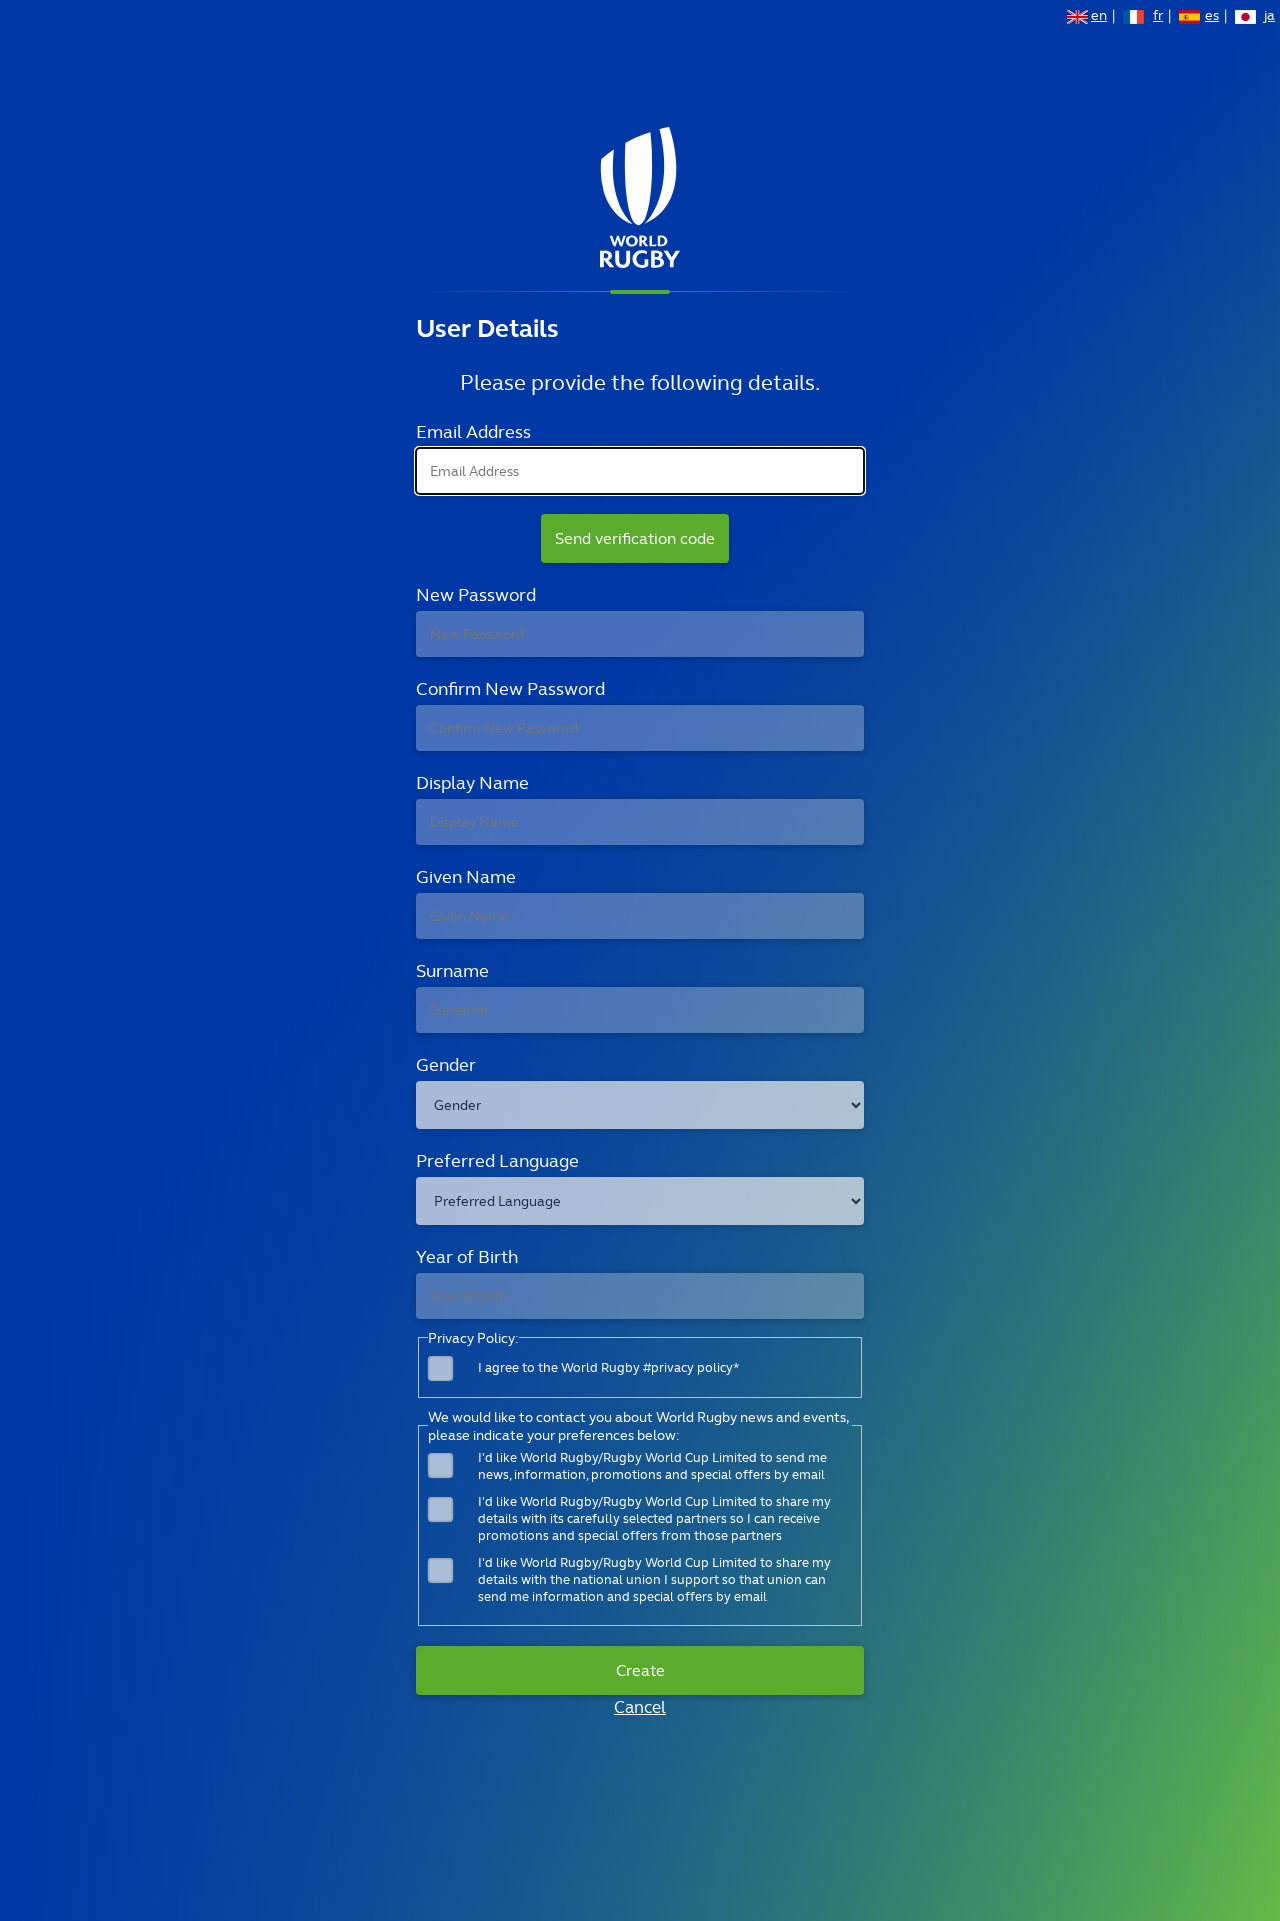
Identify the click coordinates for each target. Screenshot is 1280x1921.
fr (1158, 17)
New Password (476, 594)
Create (640, 1670)
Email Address (473, 431)
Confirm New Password (510, 688)
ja (1269, 17)
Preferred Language (497, 1160)
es (1212, 17)
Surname (452, 970)
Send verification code (635, 538)
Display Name (472, 782)
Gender (446, 1064)
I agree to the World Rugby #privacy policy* (608, 1367)
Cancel (640, 1707)
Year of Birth (467, 1256)
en (1099, 17)
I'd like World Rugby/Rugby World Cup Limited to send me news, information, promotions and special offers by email (652, 1466)
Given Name (466, 876)
